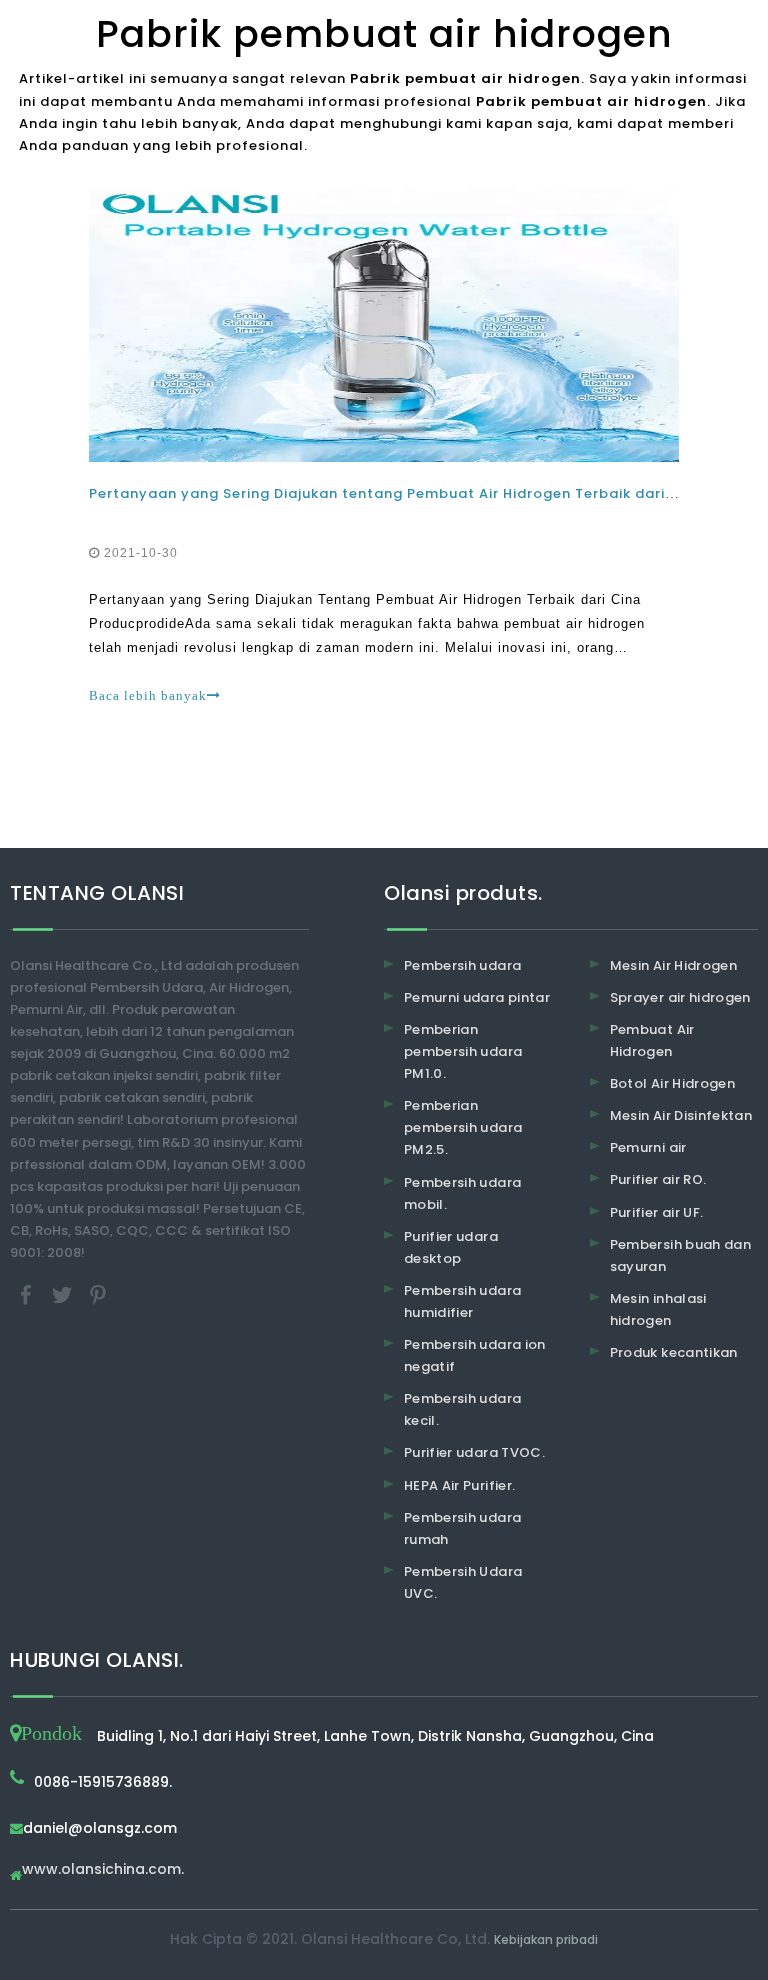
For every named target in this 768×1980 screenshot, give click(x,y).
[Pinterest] (98, 1294)
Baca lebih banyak (148, 695)
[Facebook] (28, 1294)
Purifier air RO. (658, 1179)
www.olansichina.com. (103, 1870)
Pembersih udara (462, 965)
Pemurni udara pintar (477, 997)
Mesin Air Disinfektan (681, 1115)
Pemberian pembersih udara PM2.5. (463, 1127)
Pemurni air (648, 1147)
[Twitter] (64, 1294)
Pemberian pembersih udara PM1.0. (463, 1051)
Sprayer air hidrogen (680, 997)
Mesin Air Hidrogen (673, 965)
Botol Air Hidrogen (672, 1083)
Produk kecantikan (674, 1352)
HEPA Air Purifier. (459, 1485)
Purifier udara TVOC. (474, 1452)
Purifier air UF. (657, 1212)
